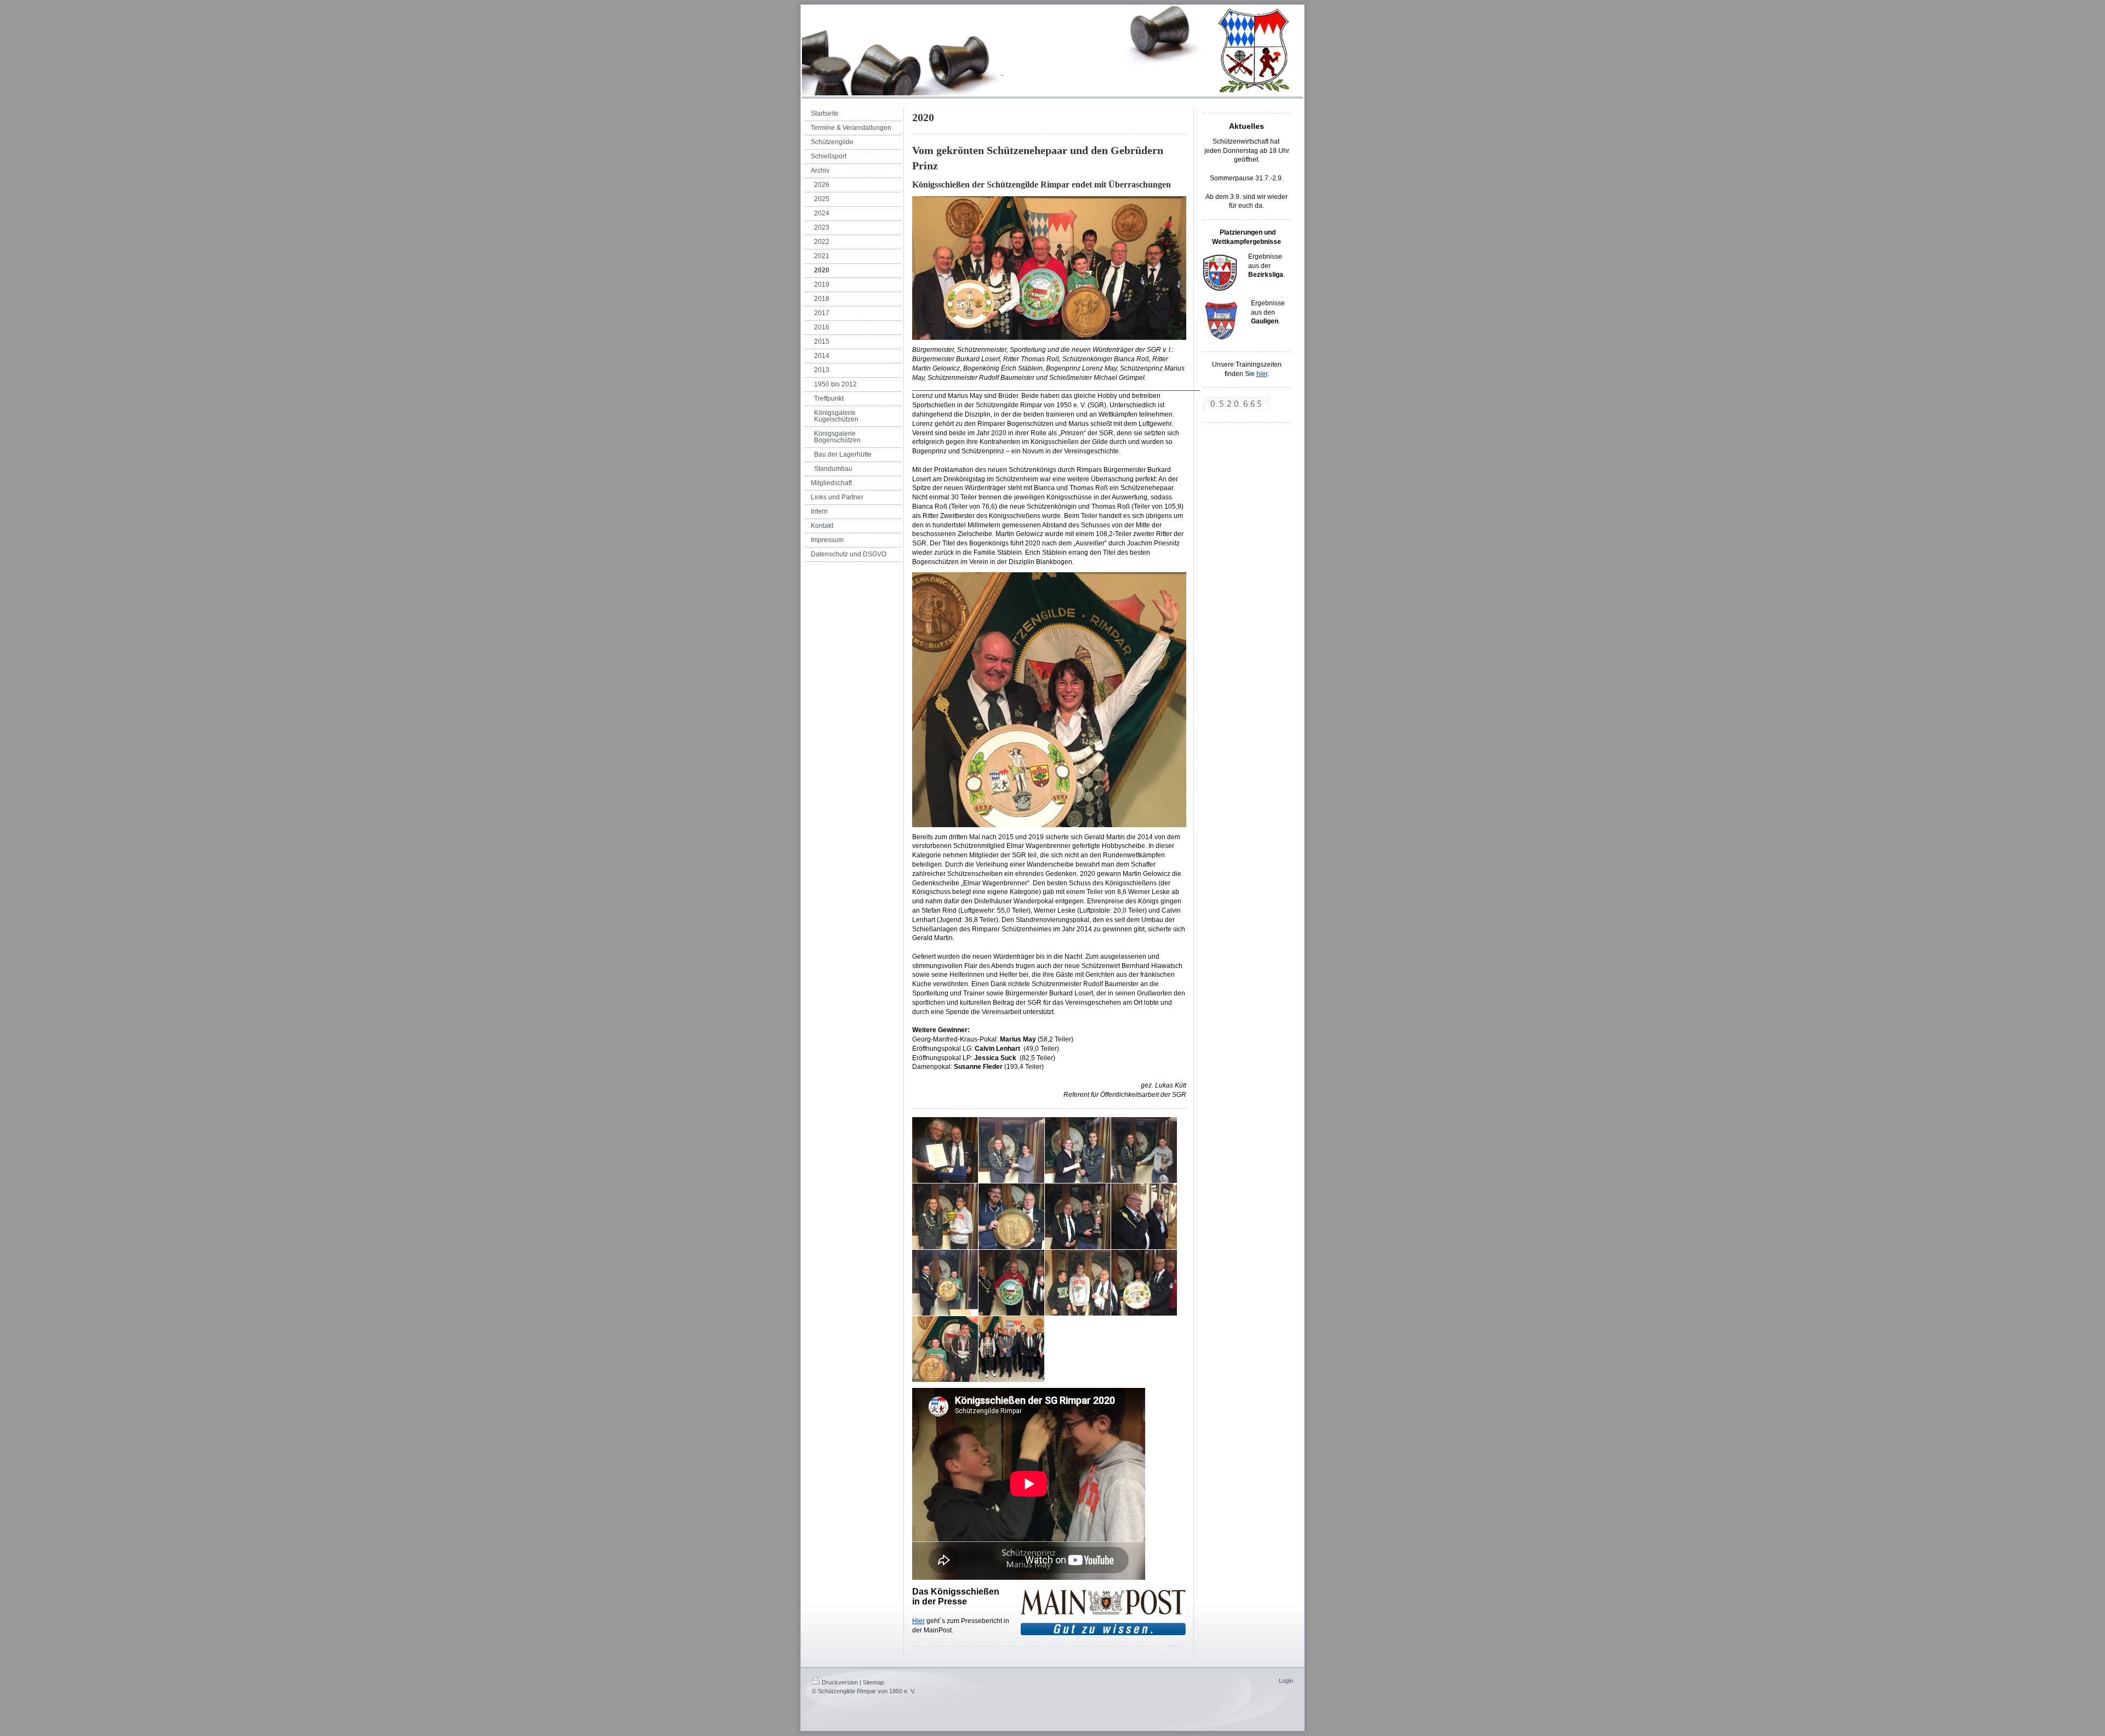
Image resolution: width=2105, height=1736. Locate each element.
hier (1262, 374)
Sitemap (874, 1682)
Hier (918, 1621)
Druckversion (840, 1682)
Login (1286, 1681)
